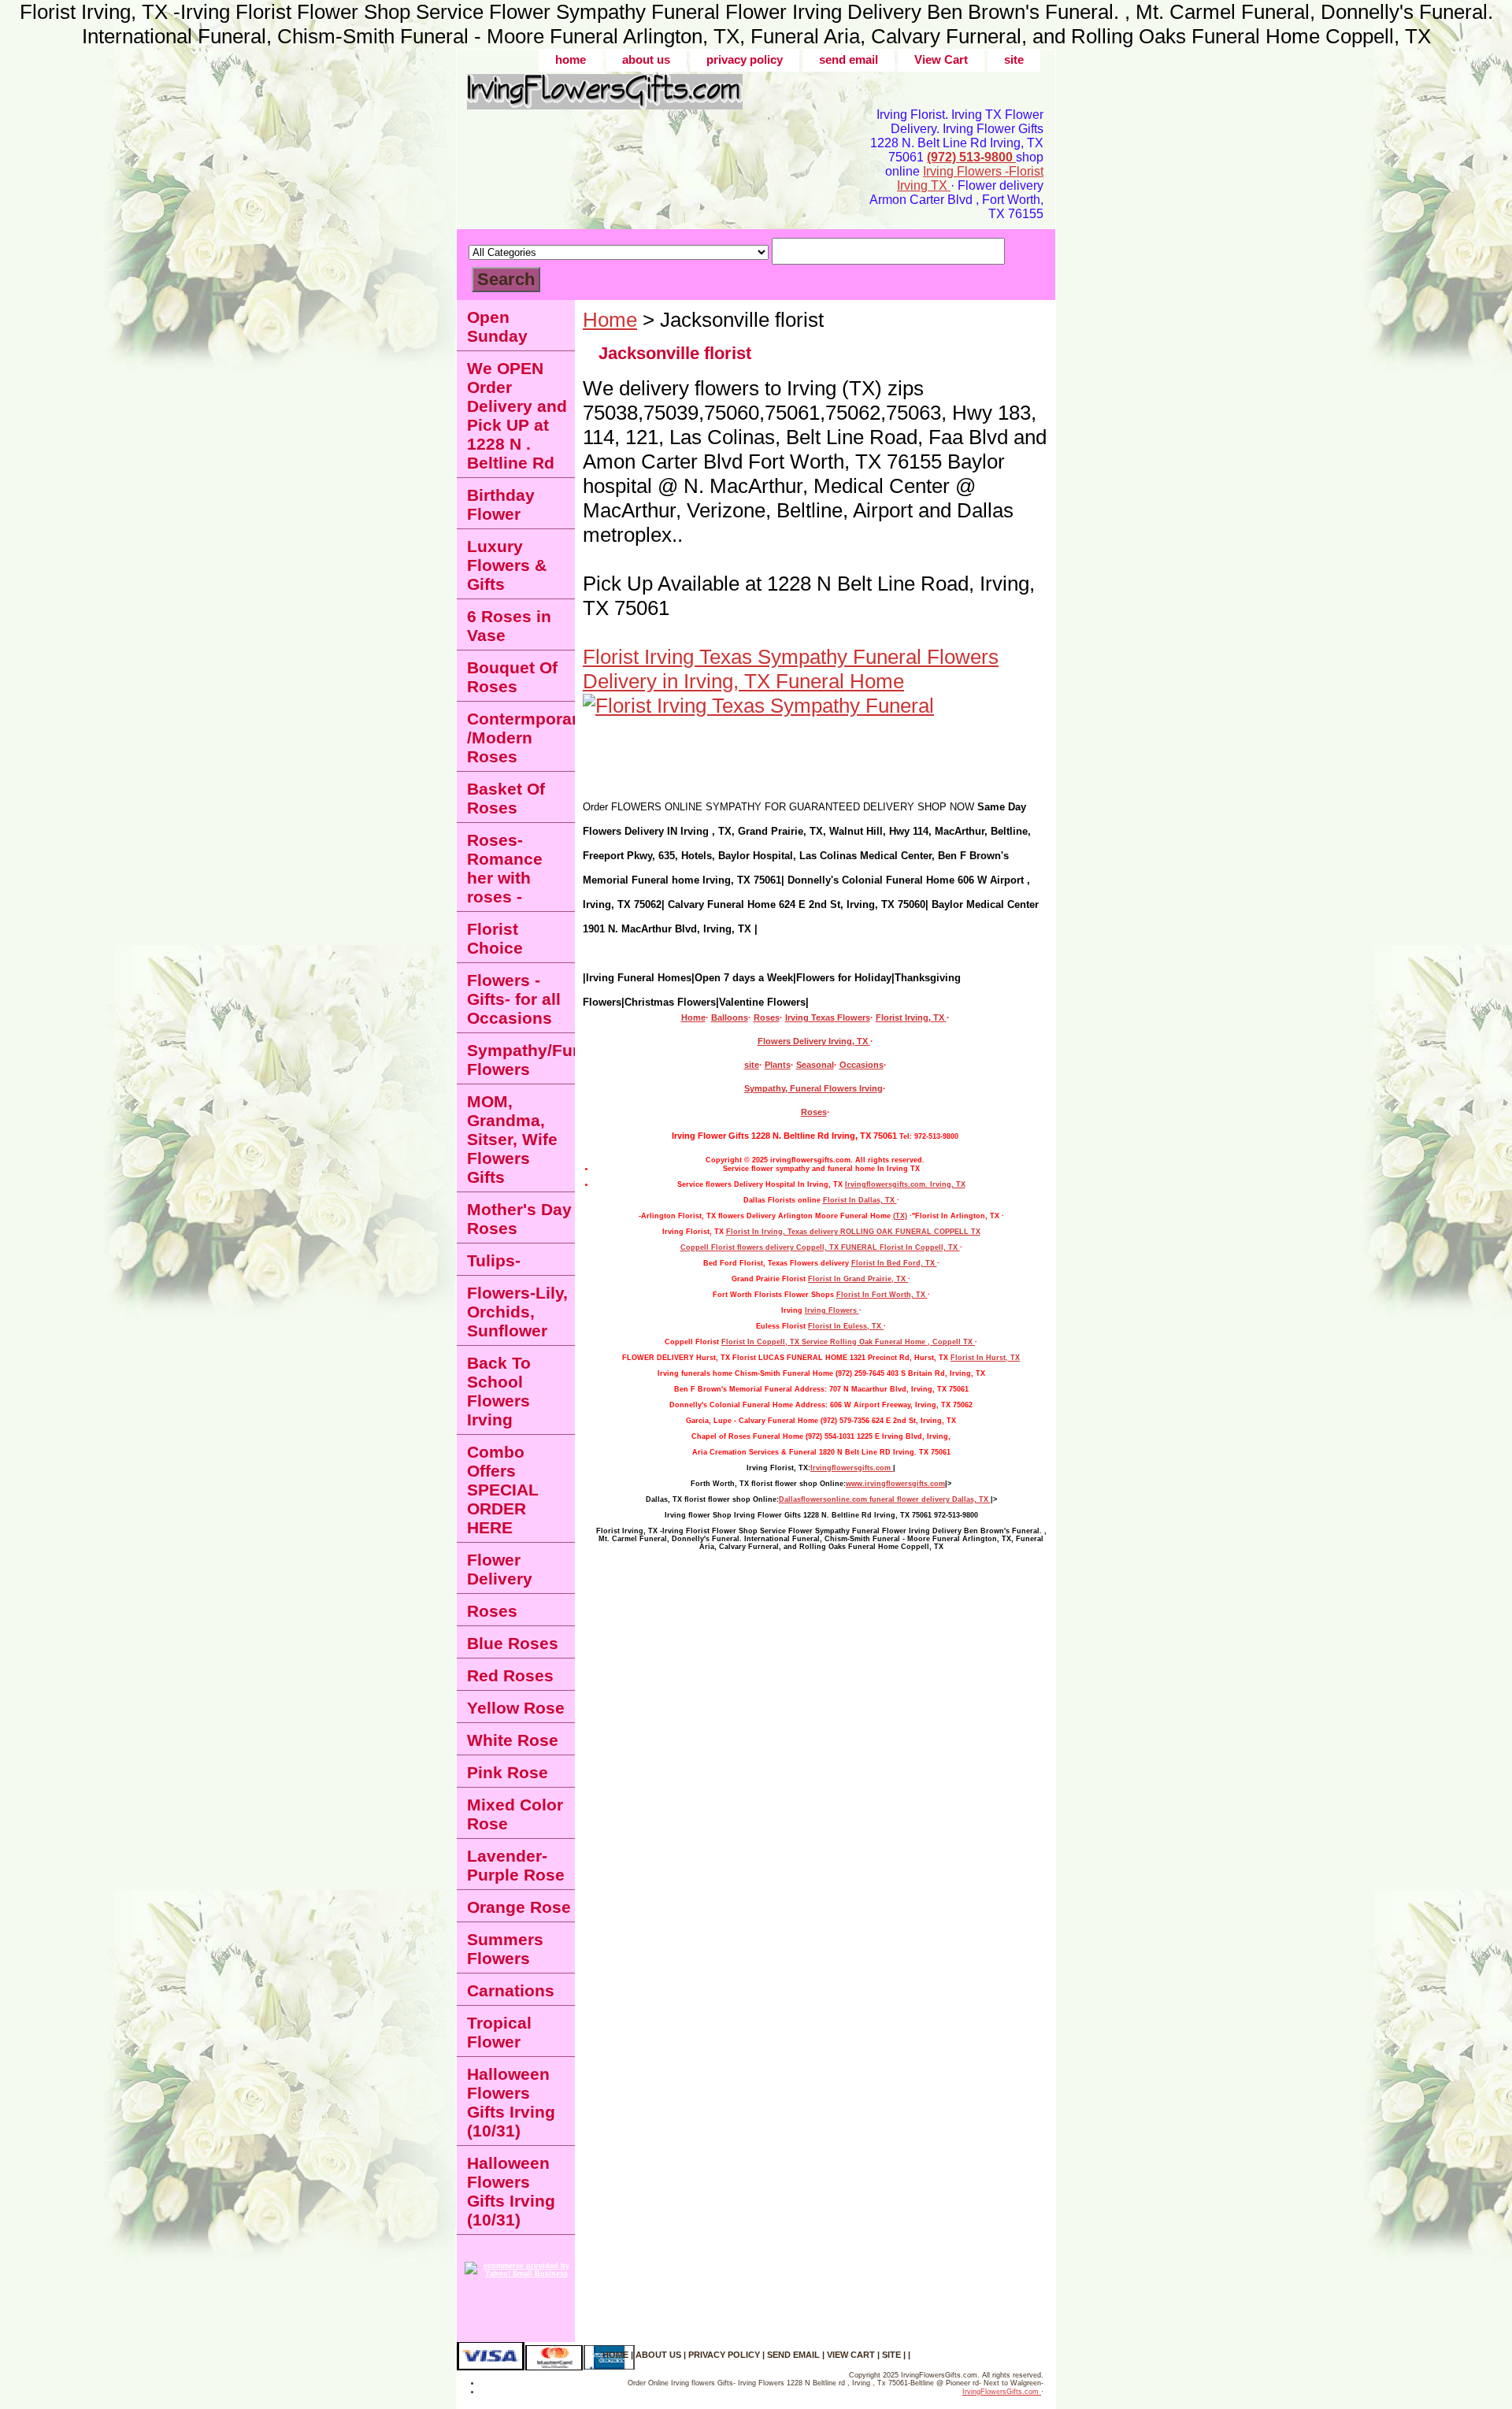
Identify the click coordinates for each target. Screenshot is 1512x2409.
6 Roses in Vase (509, 626)
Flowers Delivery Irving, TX (814, 1041)
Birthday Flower (501, 504)
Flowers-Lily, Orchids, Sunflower (517, 1312)
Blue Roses (513, 1643)
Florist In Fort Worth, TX (882, 1295)
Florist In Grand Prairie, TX (858, 1279)
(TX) (900, 1216)
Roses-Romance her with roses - (505, 868)
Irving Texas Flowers (828, 1017)
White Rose (513, 1740)
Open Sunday (497, 326)
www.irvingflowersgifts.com (895, 1484)
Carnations (511, 1990)
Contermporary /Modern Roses (521, 738)
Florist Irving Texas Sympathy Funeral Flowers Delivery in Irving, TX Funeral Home (791, 669)
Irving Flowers (832, 1310)
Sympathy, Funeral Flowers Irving (813, 1088)
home (571, 59)
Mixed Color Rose (515, 1814)
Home (610, 320)
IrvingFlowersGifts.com (1002, 2392)
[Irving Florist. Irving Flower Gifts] (654, 97)
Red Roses (510, 1675)
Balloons (730, 1017)
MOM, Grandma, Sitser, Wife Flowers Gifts (512, 1139)
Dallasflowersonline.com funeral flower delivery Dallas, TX (885, 1499)
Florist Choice (495, 938)
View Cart (941, 59)
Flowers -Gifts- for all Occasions (514, 999)
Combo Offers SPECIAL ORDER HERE (503, 1490)
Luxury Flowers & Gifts (507, 565)
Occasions (862, 1065)
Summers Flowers (505, 1949)
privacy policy (745, 59)
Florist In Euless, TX (846, 1326)
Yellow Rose (516, 1708)
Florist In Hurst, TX (985, 1358)
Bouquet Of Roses (512, 677)
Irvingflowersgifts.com (852, 1468)
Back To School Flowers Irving (499, 1391)
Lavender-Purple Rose (516, 1865)
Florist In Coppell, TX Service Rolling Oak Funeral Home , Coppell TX (848, 1342)
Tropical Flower (499, 2032)
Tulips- (494, 1260)
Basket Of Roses (506, 798)
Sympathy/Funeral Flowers (521, 1060)
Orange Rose (519, 1907)
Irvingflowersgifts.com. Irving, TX (905, 1184)
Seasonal (815, 1065)
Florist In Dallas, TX (860, 1200)
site (1014, 59)
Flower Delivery (500, 1569)
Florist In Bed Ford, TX (894, 1263)
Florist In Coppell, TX (920, 1247)
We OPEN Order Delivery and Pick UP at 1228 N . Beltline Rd (517, 415)
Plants (778, 1065)
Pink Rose (508, 1772)
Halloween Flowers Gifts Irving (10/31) (511, 2102)
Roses (767, 1017)
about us (646, 59)
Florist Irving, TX (911, 1017)
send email (849, 59)
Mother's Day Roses (519, 1219)
